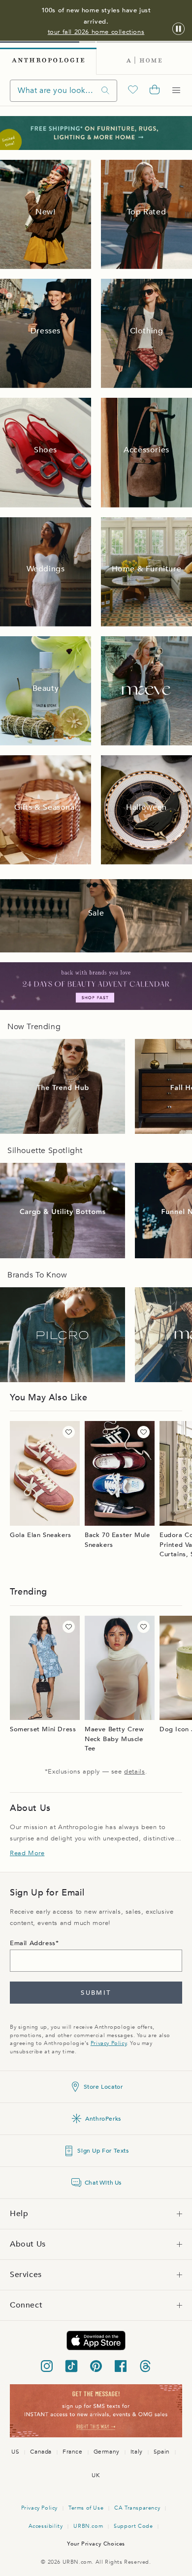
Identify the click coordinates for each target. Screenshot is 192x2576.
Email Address (33, 1943)
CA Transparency (137, 2508)
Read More (27, 1853)
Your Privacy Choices (96, 2544)
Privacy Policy (109, 2043)
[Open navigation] (176, 90)
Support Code (133, 2526)
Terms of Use (86, 2508)
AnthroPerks (103, 2119)
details (134, 1772)
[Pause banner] (178, 29)
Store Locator (103, 2087)
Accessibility (46, 2526)
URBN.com (88, 2526)
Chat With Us (103, 2183)
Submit (96, 1993)
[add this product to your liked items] (69, 1432)
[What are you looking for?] (105, 91)
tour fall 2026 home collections (96, 32)
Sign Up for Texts (103, 2151)
